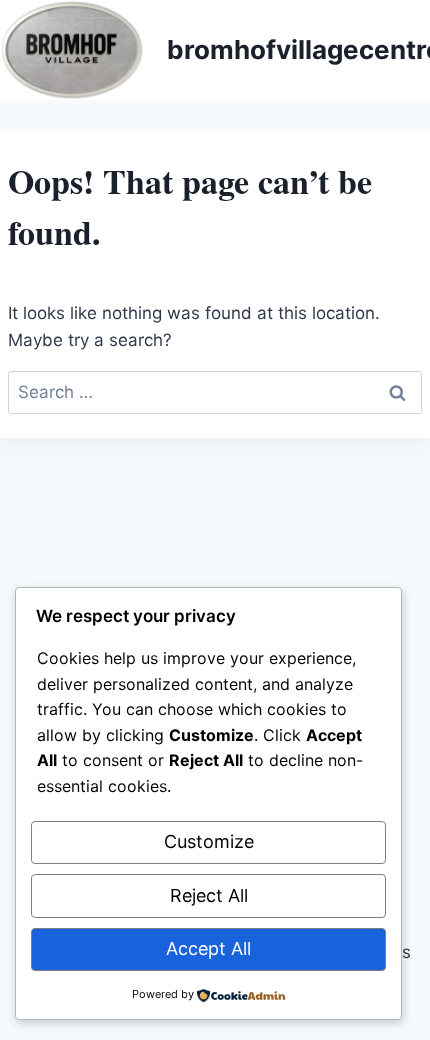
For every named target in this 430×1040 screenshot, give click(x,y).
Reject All (209, 895)
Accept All (208, 948)
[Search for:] (215, 392)
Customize (209, 841)
